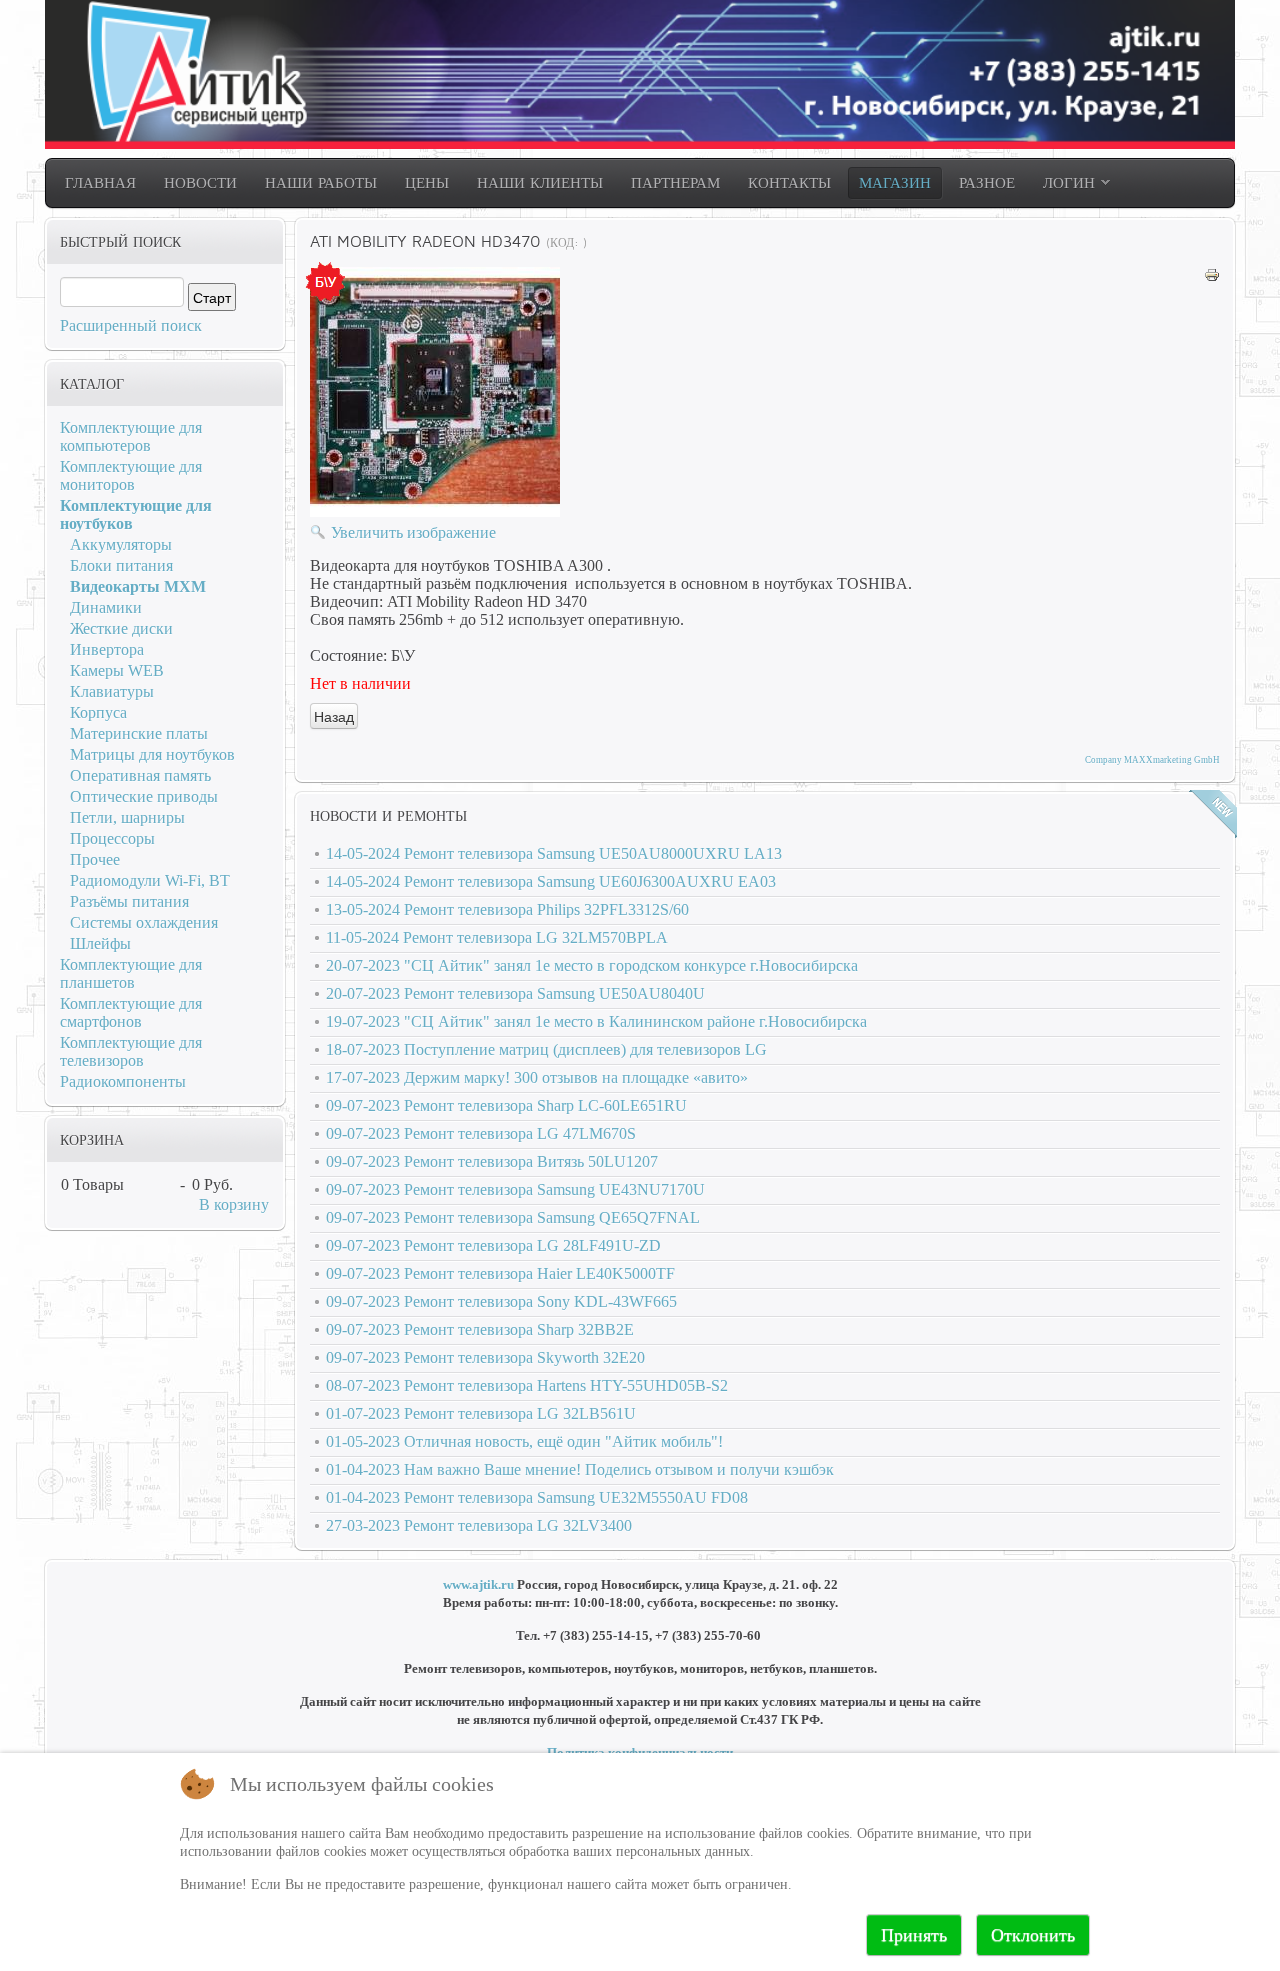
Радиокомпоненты (123, 1081)
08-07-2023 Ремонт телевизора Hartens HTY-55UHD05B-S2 (527, 1385)
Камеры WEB (117, 670)
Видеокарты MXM (138, 586)
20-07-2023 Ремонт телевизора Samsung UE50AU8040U (515, 993)
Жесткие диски (121, 628)
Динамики (106, 607)
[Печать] (1212, 277)
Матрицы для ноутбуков (152, 754)
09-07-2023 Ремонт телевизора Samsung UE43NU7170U (515, 1189)
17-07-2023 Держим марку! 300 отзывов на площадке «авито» (537, 1077)
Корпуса (98, 712)
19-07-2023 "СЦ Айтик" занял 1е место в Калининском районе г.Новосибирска (596, 1021)
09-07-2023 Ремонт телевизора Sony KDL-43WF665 (501, 1301)
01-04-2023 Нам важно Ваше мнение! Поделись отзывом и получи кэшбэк (580, 1469)
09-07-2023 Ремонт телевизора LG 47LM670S (481, 1133)
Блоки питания (121, 565)
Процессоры (112, 838)
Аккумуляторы (121, 544)
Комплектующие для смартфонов (131, 1012)
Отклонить (1033, 1935)
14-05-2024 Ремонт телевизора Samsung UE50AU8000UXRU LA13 (554, 853)
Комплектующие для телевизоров (131, 1051)
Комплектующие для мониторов (131, 475)
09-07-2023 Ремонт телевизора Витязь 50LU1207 (492, 1161)
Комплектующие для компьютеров (131, 436)
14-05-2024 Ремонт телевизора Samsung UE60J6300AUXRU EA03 (551, 881)
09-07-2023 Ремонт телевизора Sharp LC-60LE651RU (506, 1105)
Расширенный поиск (131, 325)
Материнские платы (139, 733)
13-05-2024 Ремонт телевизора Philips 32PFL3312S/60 (507, 909)
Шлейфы (100, 943)
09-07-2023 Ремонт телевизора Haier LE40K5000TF (500, 1273)
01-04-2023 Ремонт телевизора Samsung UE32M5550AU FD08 (537, 1497)
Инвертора (107, 649)
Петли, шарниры (127, 817)
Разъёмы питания (129, 901)
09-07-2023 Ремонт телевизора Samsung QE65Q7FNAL (513, 1217)
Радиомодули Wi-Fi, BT (150, 880)
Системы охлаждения (144, 922)
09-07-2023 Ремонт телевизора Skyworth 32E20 (485, 1357)
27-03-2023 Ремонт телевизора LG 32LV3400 (479, 1525)
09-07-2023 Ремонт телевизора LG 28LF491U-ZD (493, 1245)
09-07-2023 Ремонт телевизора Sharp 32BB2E (480, 1329)
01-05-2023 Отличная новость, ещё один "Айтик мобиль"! (524, 1441)
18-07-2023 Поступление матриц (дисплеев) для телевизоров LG (546, 1049)
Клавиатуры (112, 691)
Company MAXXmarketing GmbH (1152, 760)
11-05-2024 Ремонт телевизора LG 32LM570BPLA (497, 937)
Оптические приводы (144, 796)
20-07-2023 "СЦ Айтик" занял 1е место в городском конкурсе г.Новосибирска (592, 965)
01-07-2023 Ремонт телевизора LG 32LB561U (481, 1413)
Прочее (95, 859)
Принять (914, 1935)
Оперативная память (140, 775)
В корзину (234, 1204)
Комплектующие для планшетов (131, 973)
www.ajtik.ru (478, 1584)
